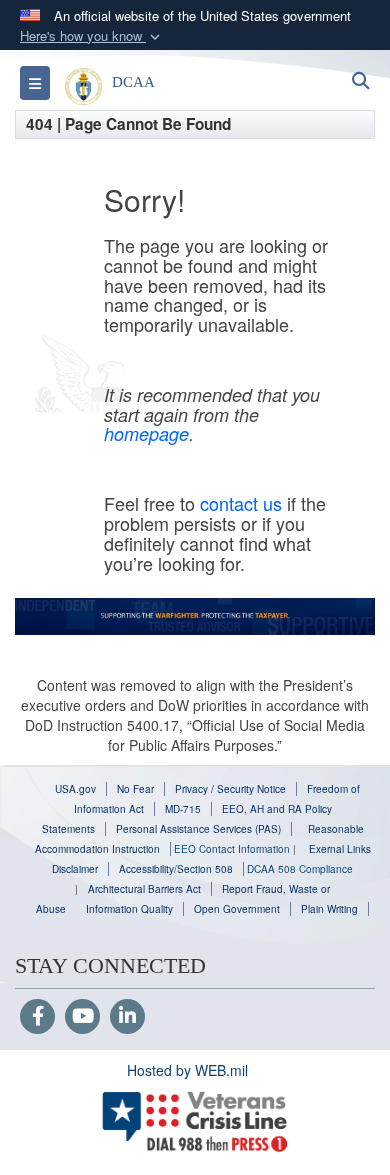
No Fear (135, 789)
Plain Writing (329, 909)
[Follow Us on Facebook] (37, 1017)
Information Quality (129, 909)
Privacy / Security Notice (230, 789)
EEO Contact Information (232, 849)
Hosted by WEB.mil (187, 1070)
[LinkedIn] (127, 1017)
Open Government (237, 909)
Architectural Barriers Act (144, 889)
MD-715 (183, 809)
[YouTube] (82, 1017)
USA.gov (75, 789)
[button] (92, 36)
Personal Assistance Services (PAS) (198, 829)
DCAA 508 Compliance (300, 869)
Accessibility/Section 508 (176, 869)
